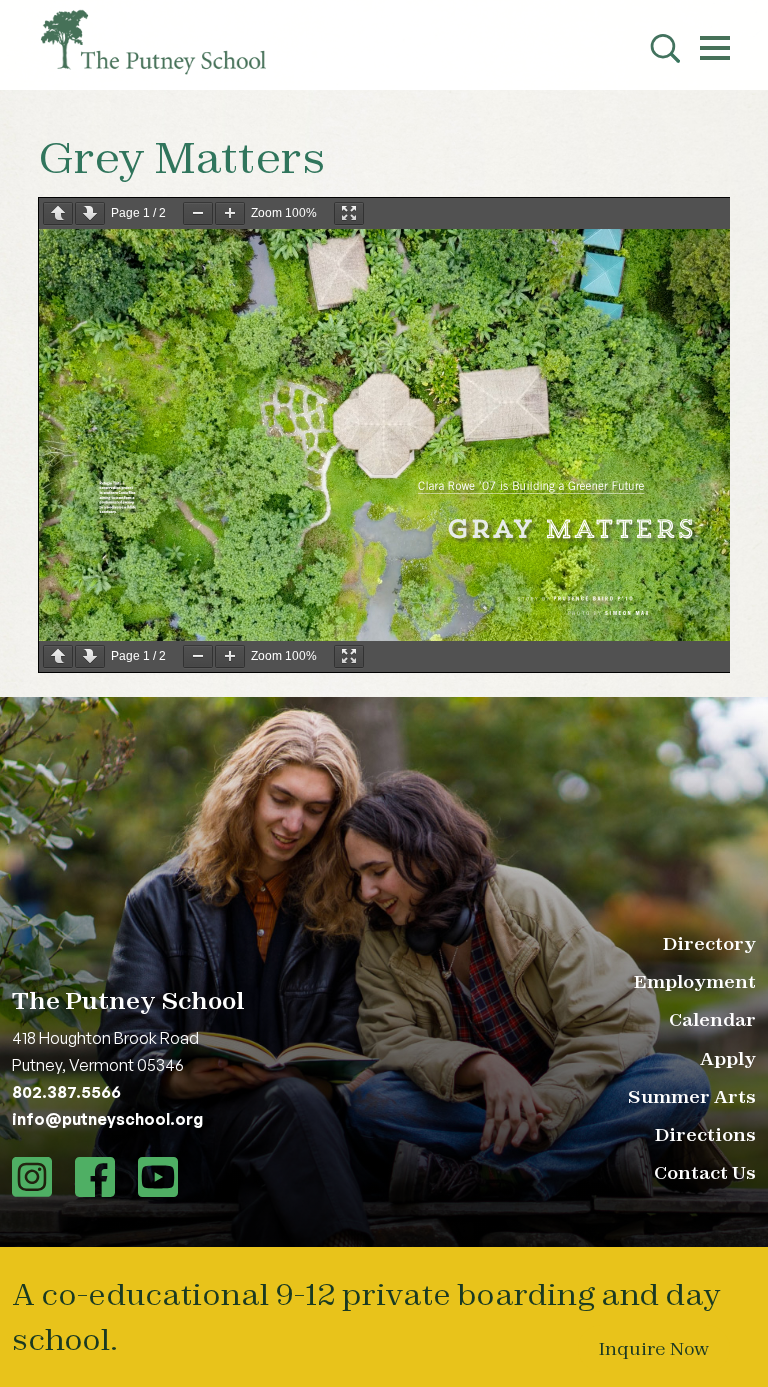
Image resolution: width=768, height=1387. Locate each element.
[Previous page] (58, 213)
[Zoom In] (230, 213)
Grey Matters (182, 156)
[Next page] (90, 213)
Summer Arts (692, 1096)
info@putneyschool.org (107, 1119)
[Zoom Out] (198, 213)
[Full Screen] (349, 213)
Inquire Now (654, 1348)
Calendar (712, 1019)
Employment (695, 981)
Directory (709, 943)
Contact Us (705, 1172)
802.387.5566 (66, 1092)
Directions (705, 1134)
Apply (728, 1058)
